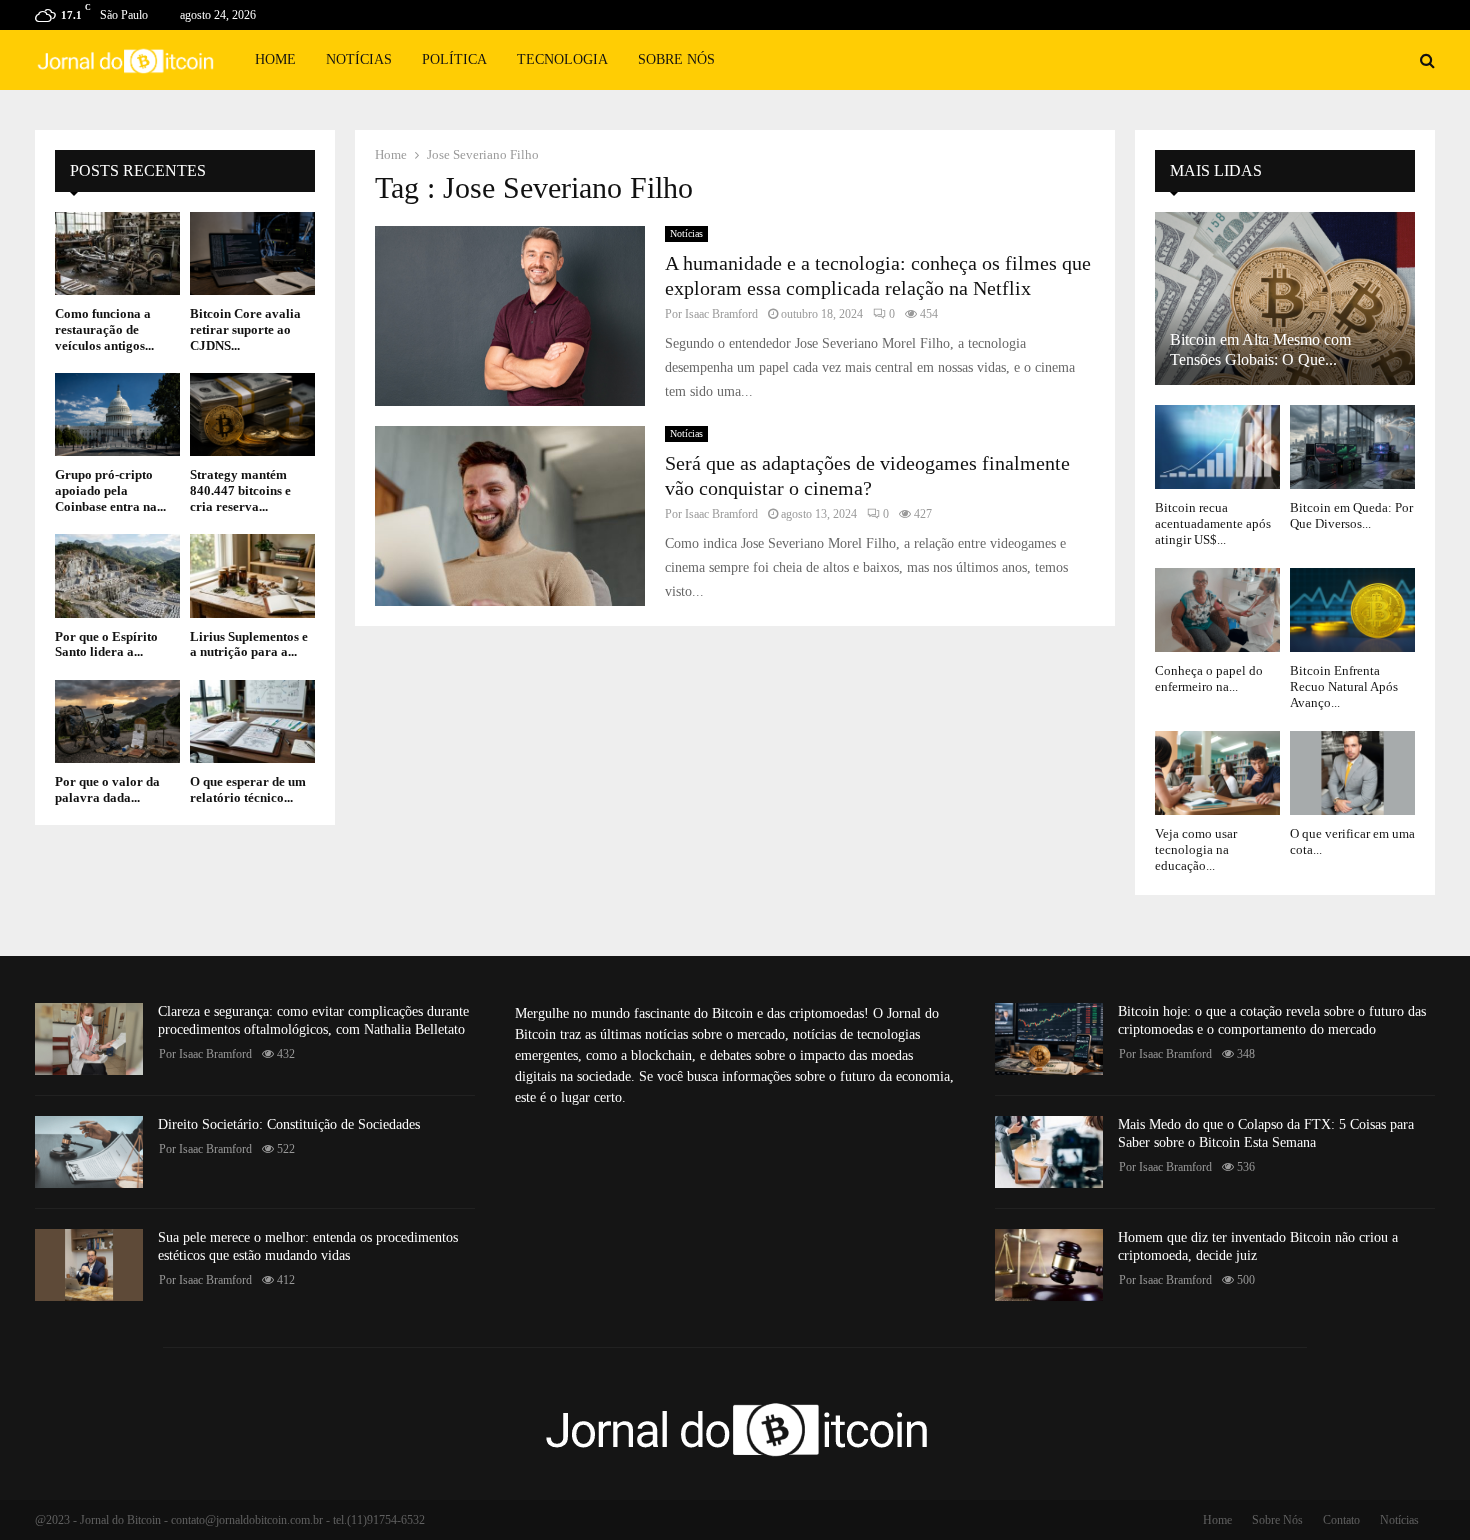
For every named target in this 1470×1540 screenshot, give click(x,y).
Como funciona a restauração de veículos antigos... (104, 329)
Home (275, 59)
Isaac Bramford (721, 314)
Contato (1341, 1520)
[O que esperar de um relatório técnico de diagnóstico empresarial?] (252, 721)
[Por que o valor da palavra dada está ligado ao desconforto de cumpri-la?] (117, 721)
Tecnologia (562, 59)
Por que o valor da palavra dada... (107, 789)
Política (454, 59)
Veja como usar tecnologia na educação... (1196, 850)
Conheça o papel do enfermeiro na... (1209, 678)
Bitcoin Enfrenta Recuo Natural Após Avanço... (1344, 687)
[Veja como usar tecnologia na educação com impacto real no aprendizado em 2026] (1217, 772)
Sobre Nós (676, 59)
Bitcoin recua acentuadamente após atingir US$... (1213, 524)
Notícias (359, 59)
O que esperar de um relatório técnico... (248, 789)
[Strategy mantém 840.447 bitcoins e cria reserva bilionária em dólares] (252, 414)
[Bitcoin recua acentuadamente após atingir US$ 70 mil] (1217, 446)
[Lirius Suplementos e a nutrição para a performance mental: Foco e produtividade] (252, 575)
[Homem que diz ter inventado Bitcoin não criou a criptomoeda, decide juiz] (1049, 1265)
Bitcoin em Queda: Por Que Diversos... (1351, 515)
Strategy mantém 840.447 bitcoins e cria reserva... (240, 490)
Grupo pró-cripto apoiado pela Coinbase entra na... (110, 490)
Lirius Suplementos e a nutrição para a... (249, 644)
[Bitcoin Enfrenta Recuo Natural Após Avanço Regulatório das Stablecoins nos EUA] (1352, 609)
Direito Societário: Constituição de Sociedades (289, 1124)
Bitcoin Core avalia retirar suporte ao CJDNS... (245, 329)
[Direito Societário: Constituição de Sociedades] (89, 1152)
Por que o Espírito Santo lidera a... (106, 644)
